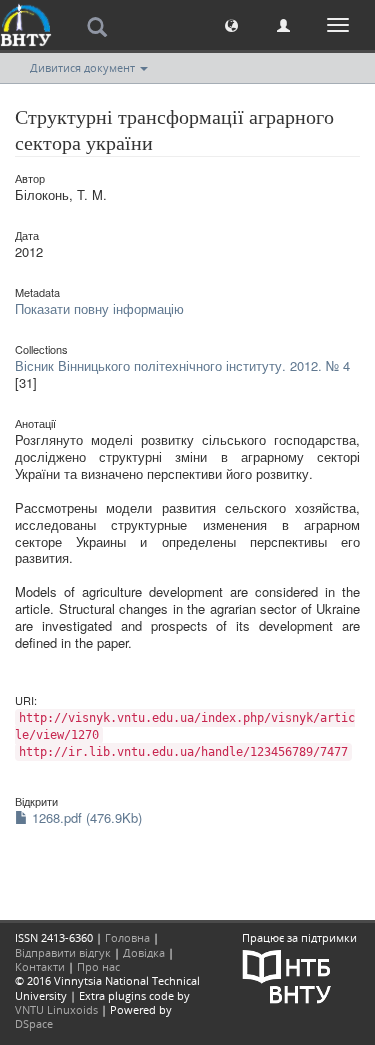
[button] (231, 24)
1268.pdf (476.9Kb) (85, 817)
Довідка (144, 952)
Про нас (98, 966)
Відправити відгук (63, 952)
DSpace (34, 1023)
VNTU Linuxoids (56, 1009)
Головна (127, 937)
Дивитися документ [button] (84, 67)
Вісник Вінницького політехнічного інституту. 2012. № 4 (182, 365)
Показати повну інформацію (99, 308)
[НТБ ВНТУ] (287, 974)
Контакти (40, 966)
